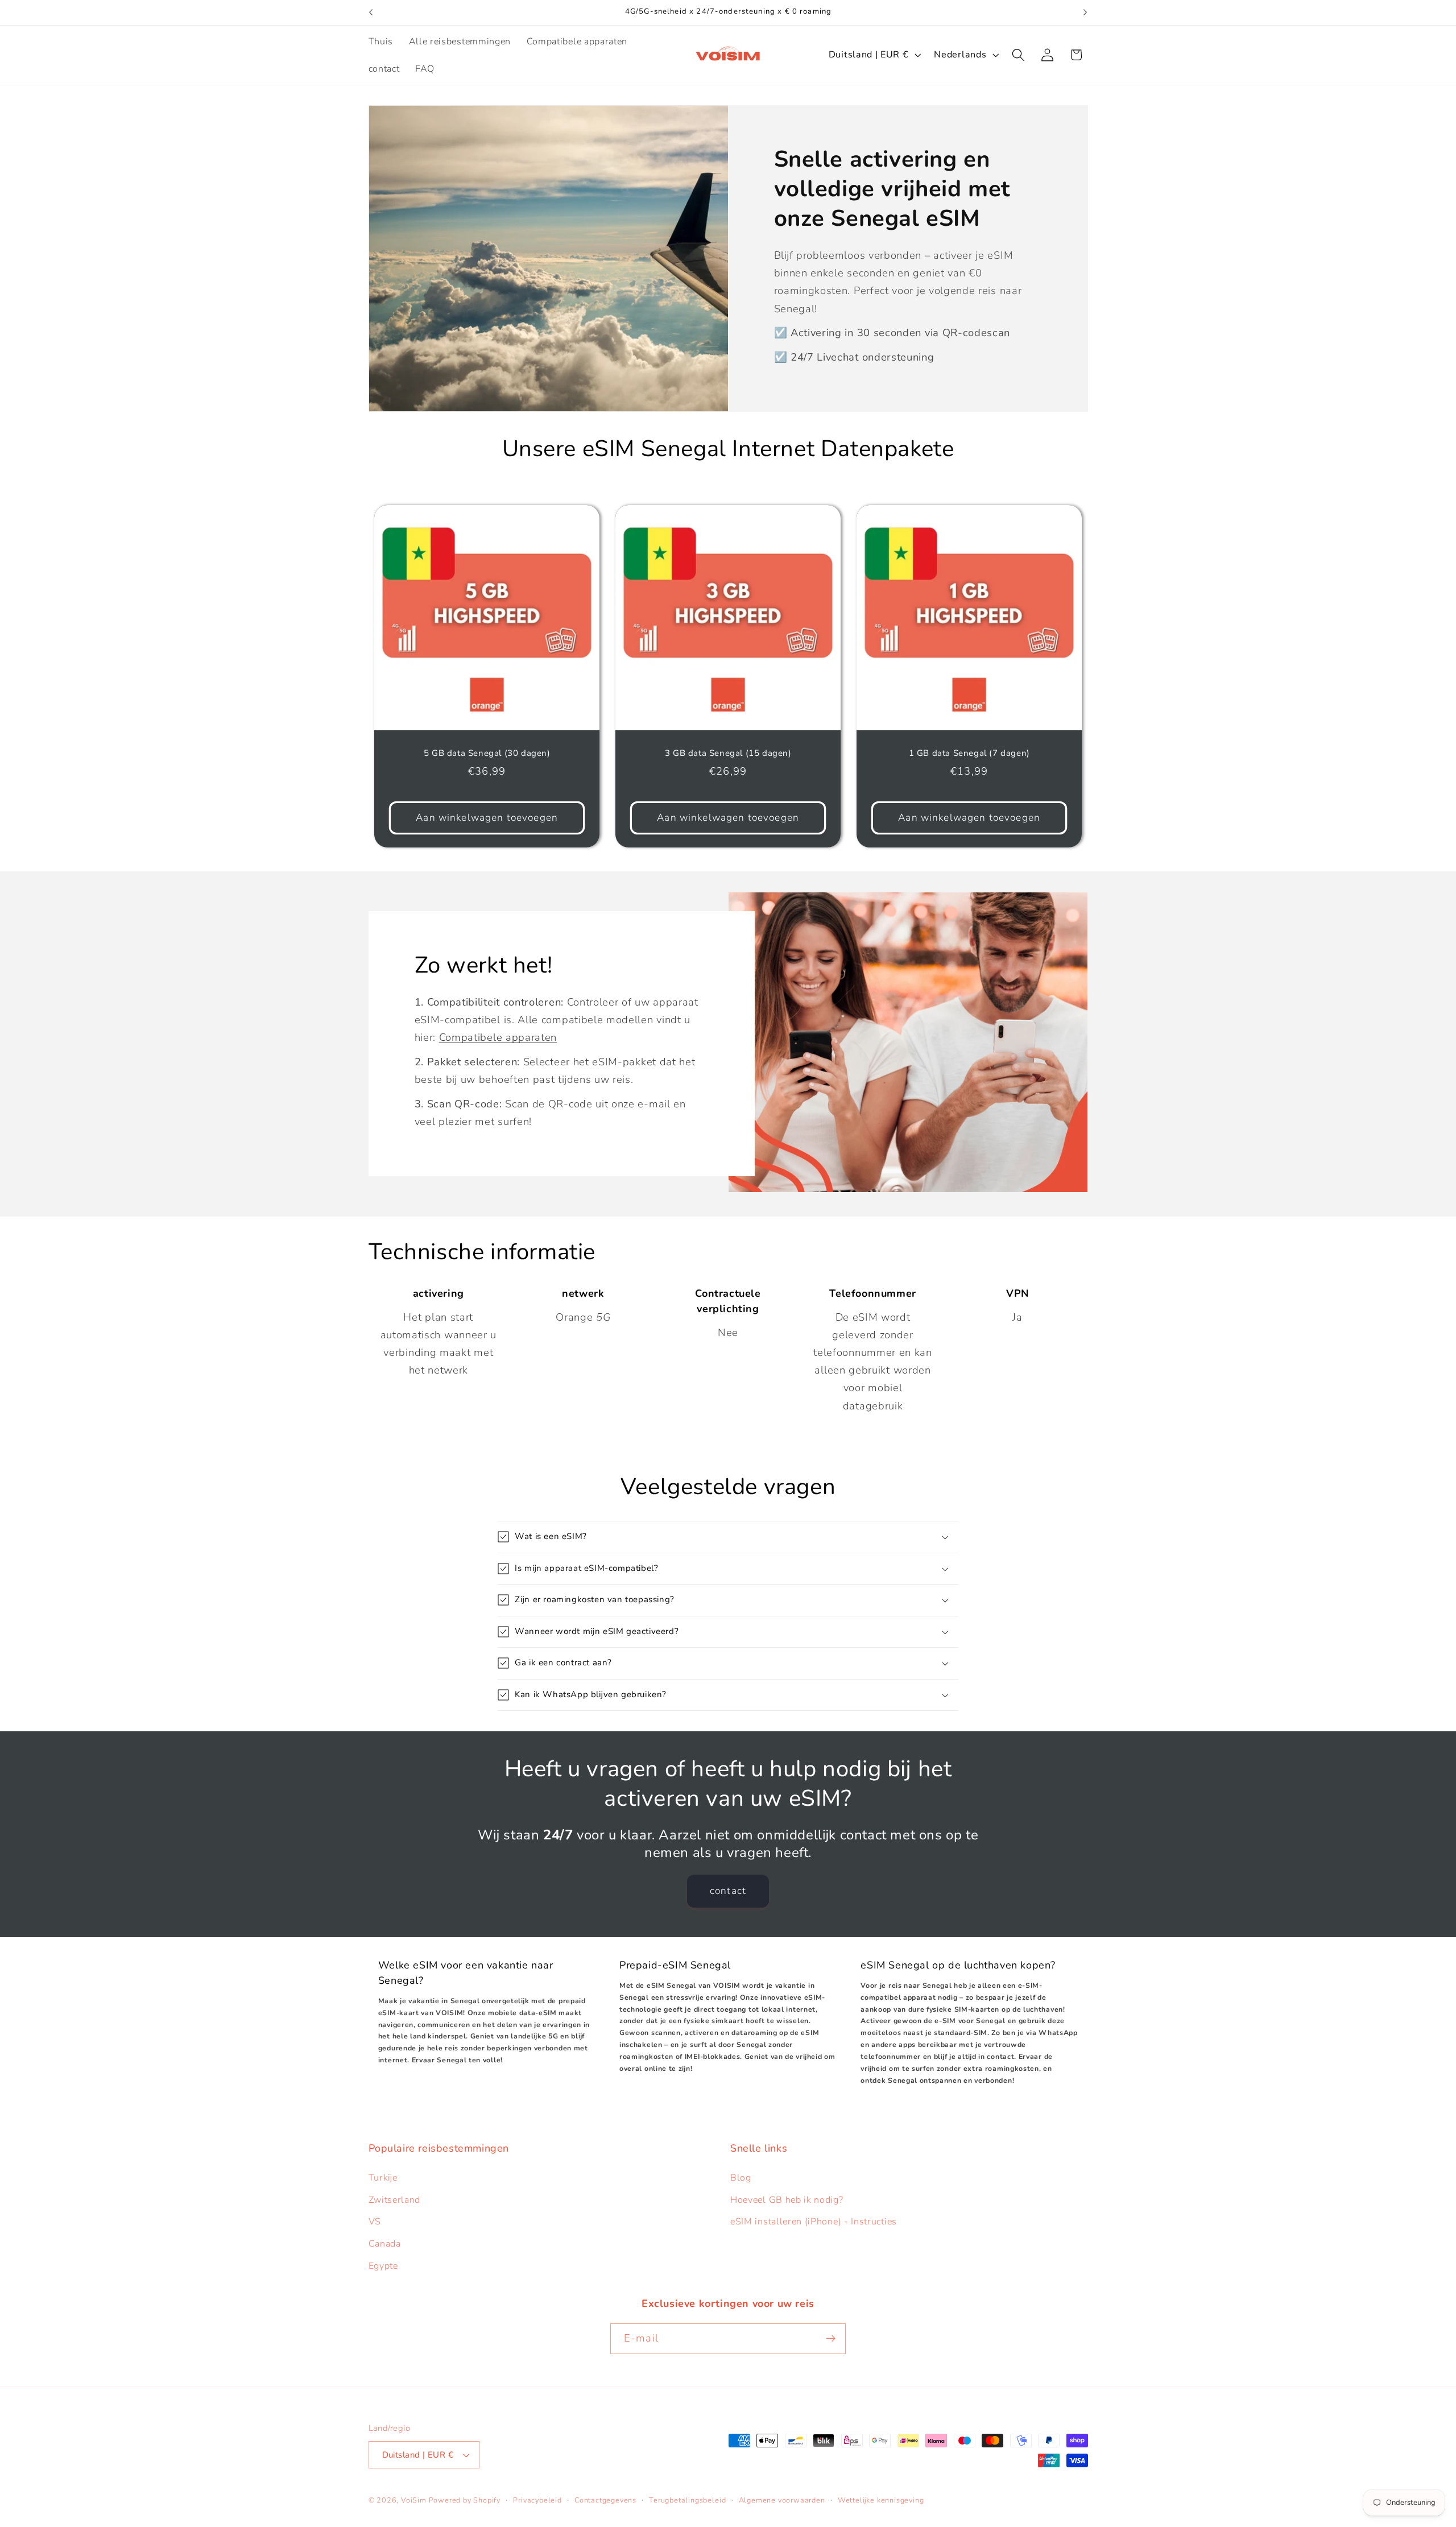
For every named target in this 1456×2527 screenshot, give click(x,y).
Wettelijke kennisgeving (881, 2500)
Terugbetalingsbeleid (687, 2500)
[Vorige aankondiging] (371, 13)
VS (375, 2222)
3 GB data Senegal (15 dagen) (728, 753)
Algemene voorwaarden (782, 2500)
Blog (741, 2178)
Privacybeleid (537, 2500)
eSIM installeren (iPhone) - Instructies (814, 2222)
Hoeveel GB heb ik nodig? (787, 2200)
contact (728, 1891)
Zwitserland (395, 2200)
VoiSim (414, 2500)
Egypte (383, 2266)
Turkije (383, 2178)
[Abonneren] (831, 2339)
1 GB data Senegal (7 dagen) (969, 753)
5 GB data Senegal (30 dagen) (487, 753)
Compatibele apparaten (498, 1038)
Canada (385, 2244)
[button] (1018, 55)
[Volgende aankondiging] (1085, 13)
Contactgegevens (605, 2500)
